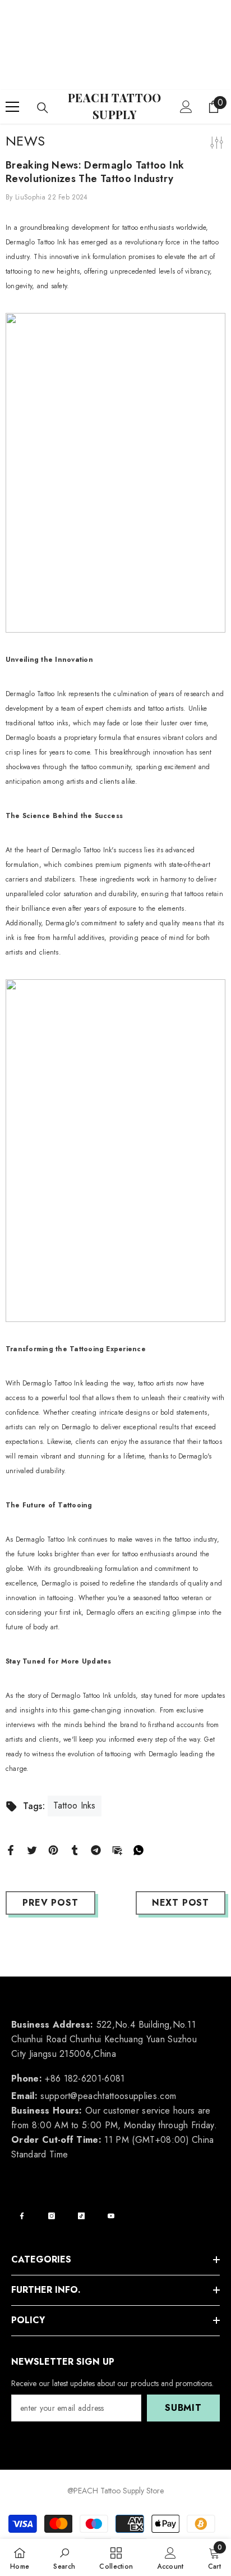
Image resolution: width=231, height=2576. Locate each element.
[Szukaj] (43, 108)
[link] (64, 2557)
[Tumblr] (75, 1849)
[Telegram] (96, 1849)
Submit (183, 2408)
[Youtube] (111, 2216)
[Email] (117, 1849)
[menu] (12, 107)
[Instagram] (52, 2216)
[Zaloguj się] (186, 107)
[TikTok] (81, 2216)
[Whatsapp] (138, 1849)
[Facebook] (11, 1849)
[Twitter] (32, 1849)
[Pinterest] (53, 1849)
